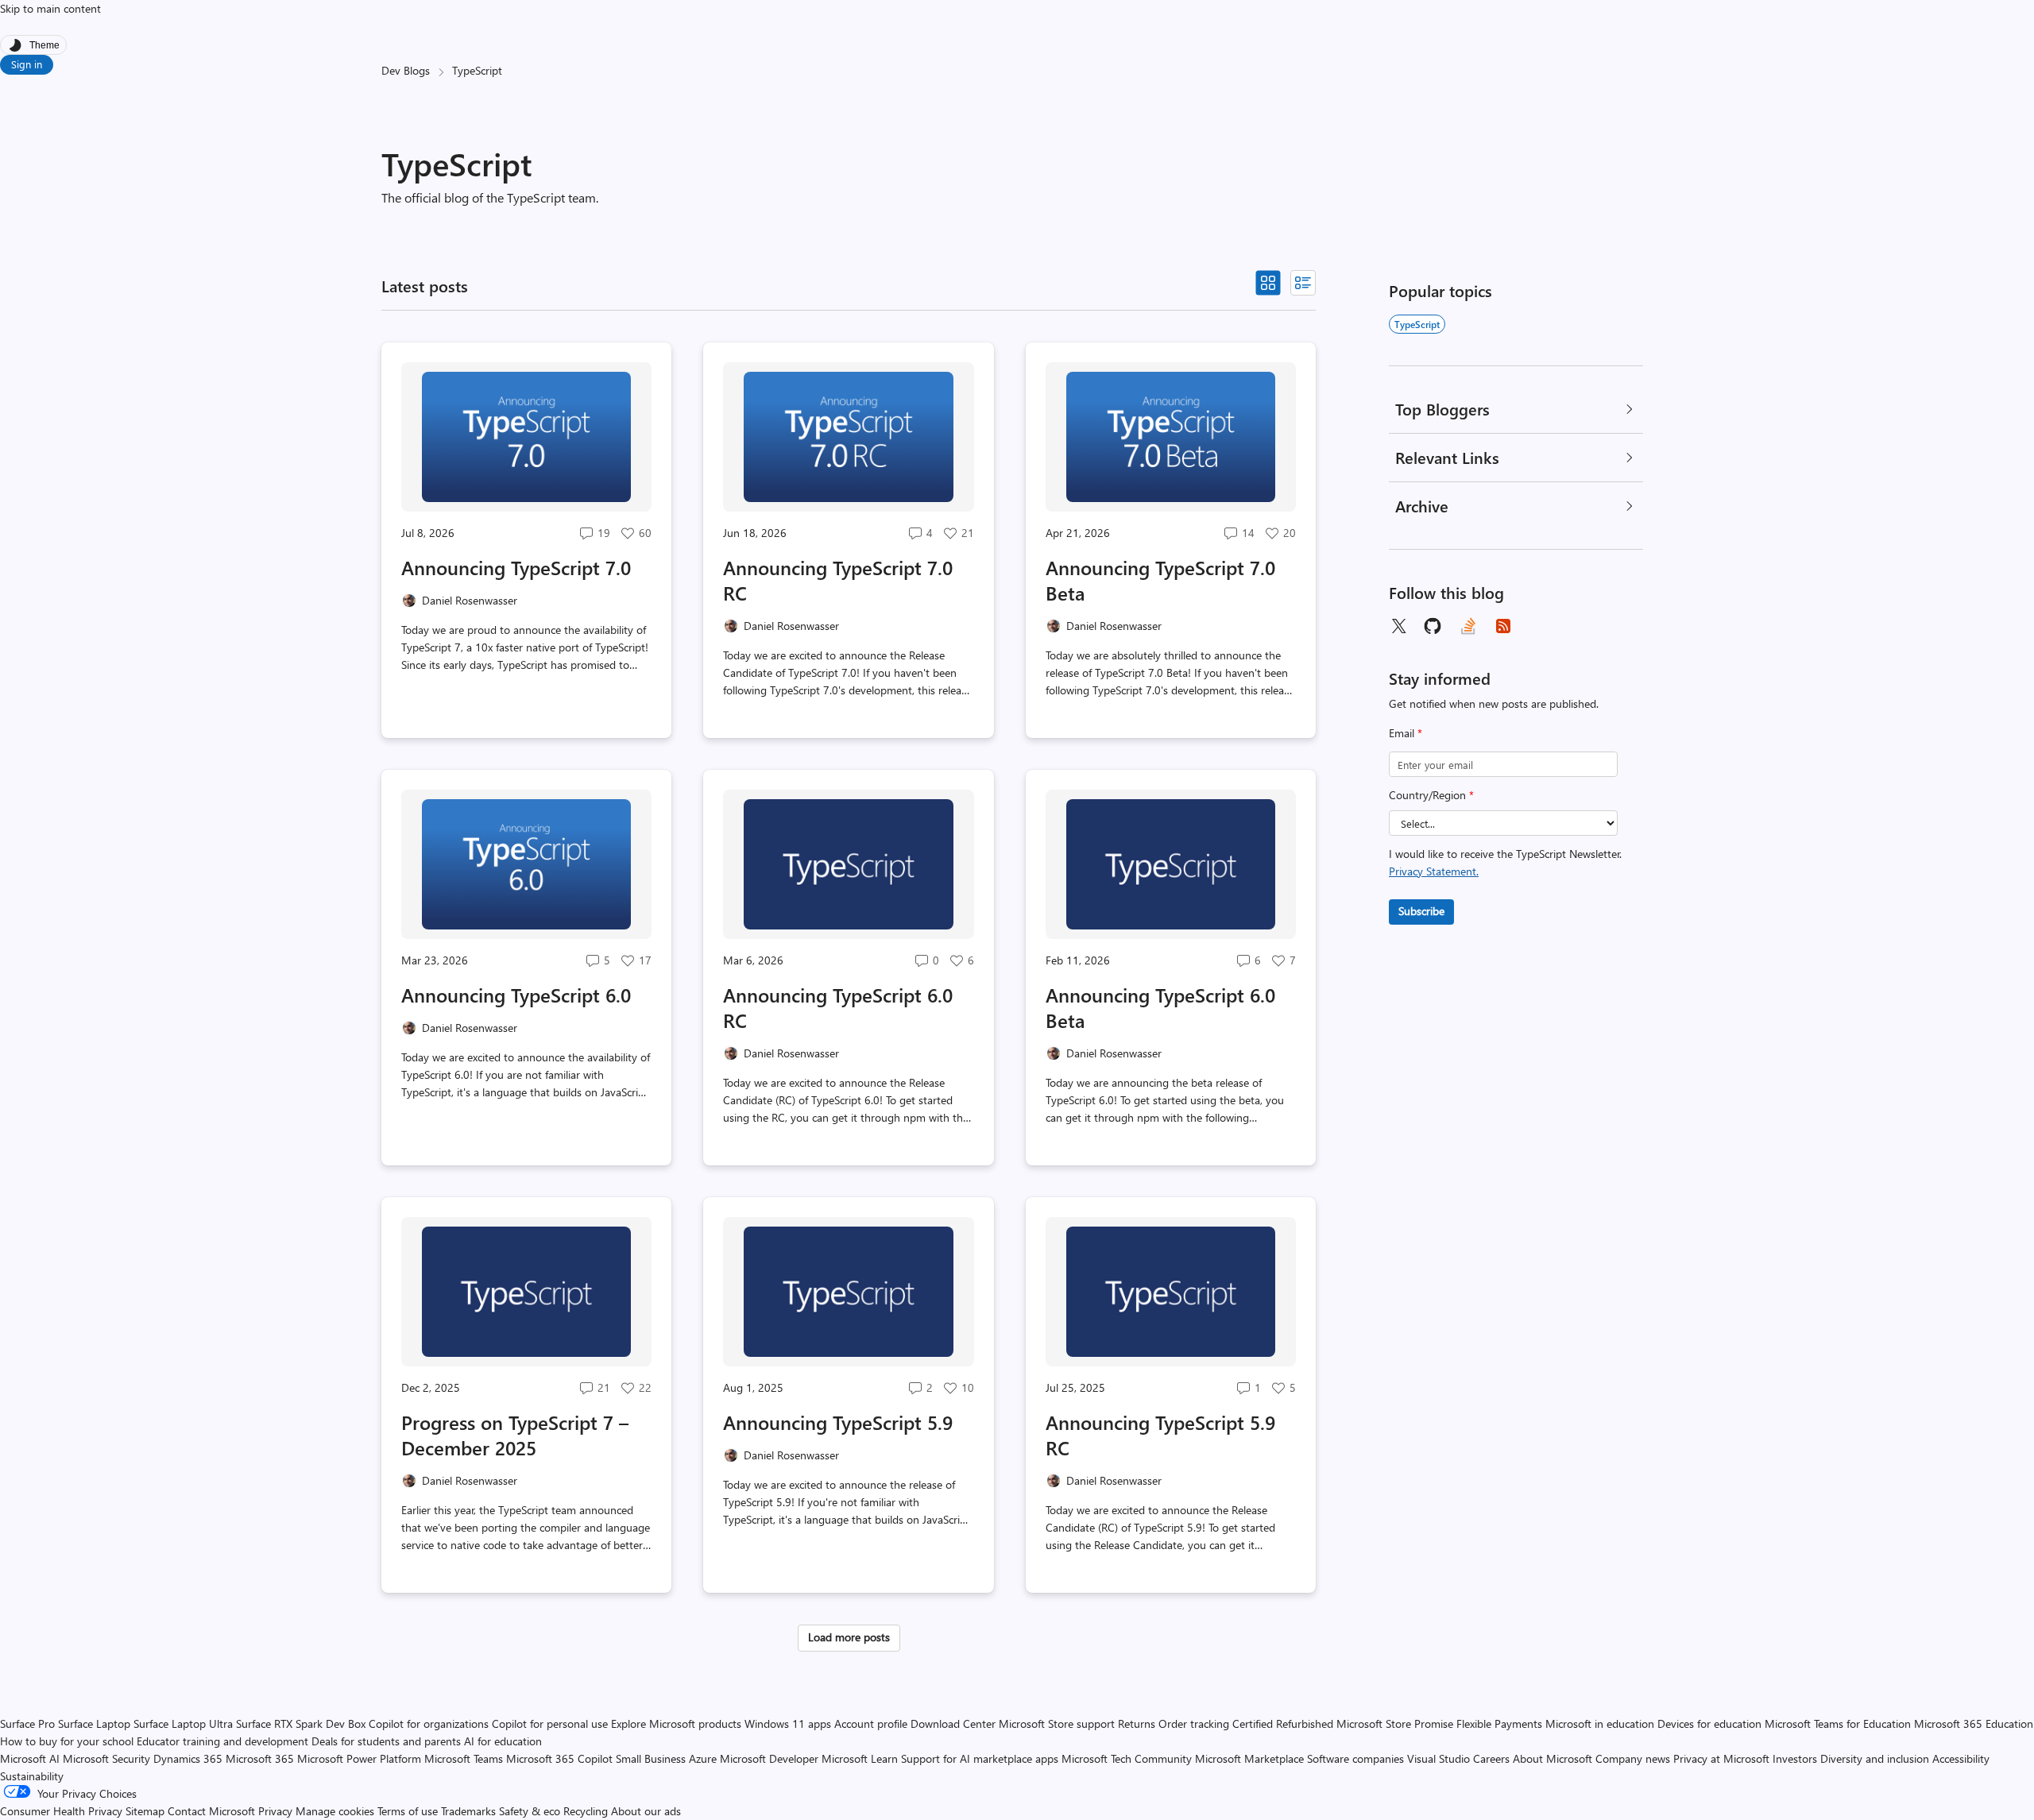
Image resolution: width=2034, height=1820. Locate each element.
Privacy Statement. (1434, 871)
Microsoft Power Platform (359, 1758)
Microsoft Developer (769, 1758)
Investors (1795, 1758)
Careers (1491, 1758)
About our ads (646, 1811)
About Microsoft (1553, 1758)
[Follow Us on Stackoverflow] (1468, 626)
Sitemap (145, 1811)
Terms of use (408, 1811)
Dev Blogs (406, 70)
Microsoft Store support (1057, 1723)
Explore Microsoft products (676, 1723)
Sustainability (32, 1776)
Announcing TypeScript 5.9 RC (1160, 1435)
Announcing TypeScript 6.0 (516, 995)
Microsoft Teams (464, 1758)
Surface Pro (27, 1723)
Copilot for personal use (550, 1723)
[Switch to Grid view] (1268, 283)
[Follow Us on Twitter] (1398, 626)
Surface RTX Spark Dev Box (301, 1723)
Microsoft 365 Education (1974, 1723)
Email (1406, 733)
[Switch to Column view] (1303, 283)
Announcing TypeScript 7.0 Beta (1160, 580)
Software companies (1355, 1758)
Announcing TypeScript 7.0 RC (838, 580)
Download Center (953, 1723)
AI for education (503, 1741)
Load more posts (849, 1637)
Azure (703, 1758)
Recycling (586, 1811)
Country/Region (1431, 795)
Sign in (27, 64)
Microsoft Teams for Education (1838, 1723)
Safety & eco (530, 1811)
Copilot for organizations (429, 1723)
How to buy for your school (67, 1741)
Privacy (277, 1811)
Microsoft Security (106, 1758)
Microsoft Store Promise (1395, 1723)
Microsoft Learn (860, 1758)
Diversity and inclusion (1875, 1758)
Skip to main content (50, 8)
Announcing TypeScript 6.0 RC (838, 1007)
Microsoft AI (30, 1758)
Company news (1633, 1758)
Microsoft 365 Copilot (559, 1758)
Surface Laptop (94, 1723)
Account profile (871, 1723)
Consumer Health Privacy (61, 1811)
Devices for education (1709, 1723)
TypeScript (1417, 324)
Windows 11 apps (788, 1723)
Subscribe (1421, 911)
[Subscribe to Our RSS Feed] (1503, 626)
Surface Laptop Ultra (183, 1723)
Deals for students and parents (386, 1741)
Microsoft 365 (260, 1758)
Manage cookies (335, 1811)
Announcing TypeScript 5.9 (838, 1422)
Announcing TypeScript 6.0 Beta (1160, 1007)
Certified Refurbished (1283, 1723)
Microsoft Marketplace (1249, 1758)
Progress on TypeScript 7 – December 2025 (515, 1435)
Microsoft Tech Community (1127, 1758)
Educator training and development (222, 1741)
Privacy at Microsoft (1721, 1758)
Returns (1137, 1723)
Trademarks (468, 1811)
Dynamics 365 (188, 1758)
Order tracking (1194, 1723)
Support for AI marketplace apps (980, 1758)
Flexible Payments (1499, 1723)
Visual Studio (1438, 1758)
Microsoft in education (1600, 1723)
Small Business (651, 1758)
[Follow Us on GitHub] (1433, 626)
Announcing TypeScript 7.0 (516, 567)
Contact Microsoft (211, 1811)
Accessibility (1961, 1758)
